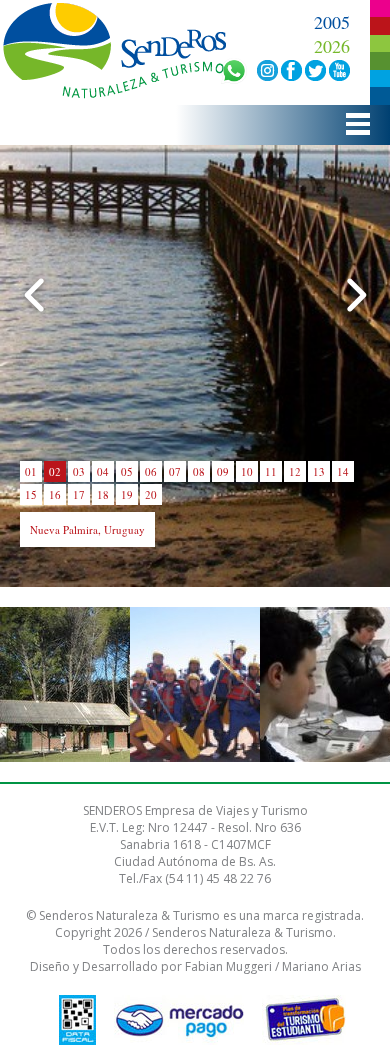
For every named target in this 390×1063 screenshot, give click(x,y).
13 (319, 471)
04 (103, 471)
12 (295, 471)
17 (79, 494)
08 (199, 471)
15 (31, 494)
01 (31, 471)
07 (175, 471)
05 (127, 471)
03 (79, 471)
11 (271, 471)
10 (247, 471)
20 (151, 494)
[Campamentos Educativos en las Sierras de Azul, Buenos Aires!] (65, 685)
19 (127, 494)
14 (343, 471)
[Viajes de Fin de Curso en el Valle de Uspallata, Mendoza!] (195, 685)
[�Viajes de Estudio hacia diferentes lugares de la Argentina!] (325, 685)
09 (223, 471)
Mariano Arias (321, 966)
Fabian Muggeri (228, 966)
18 (103, 494)
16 (55, 494)
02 (55, 471)
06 (151, 471)
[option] (65, 684)
